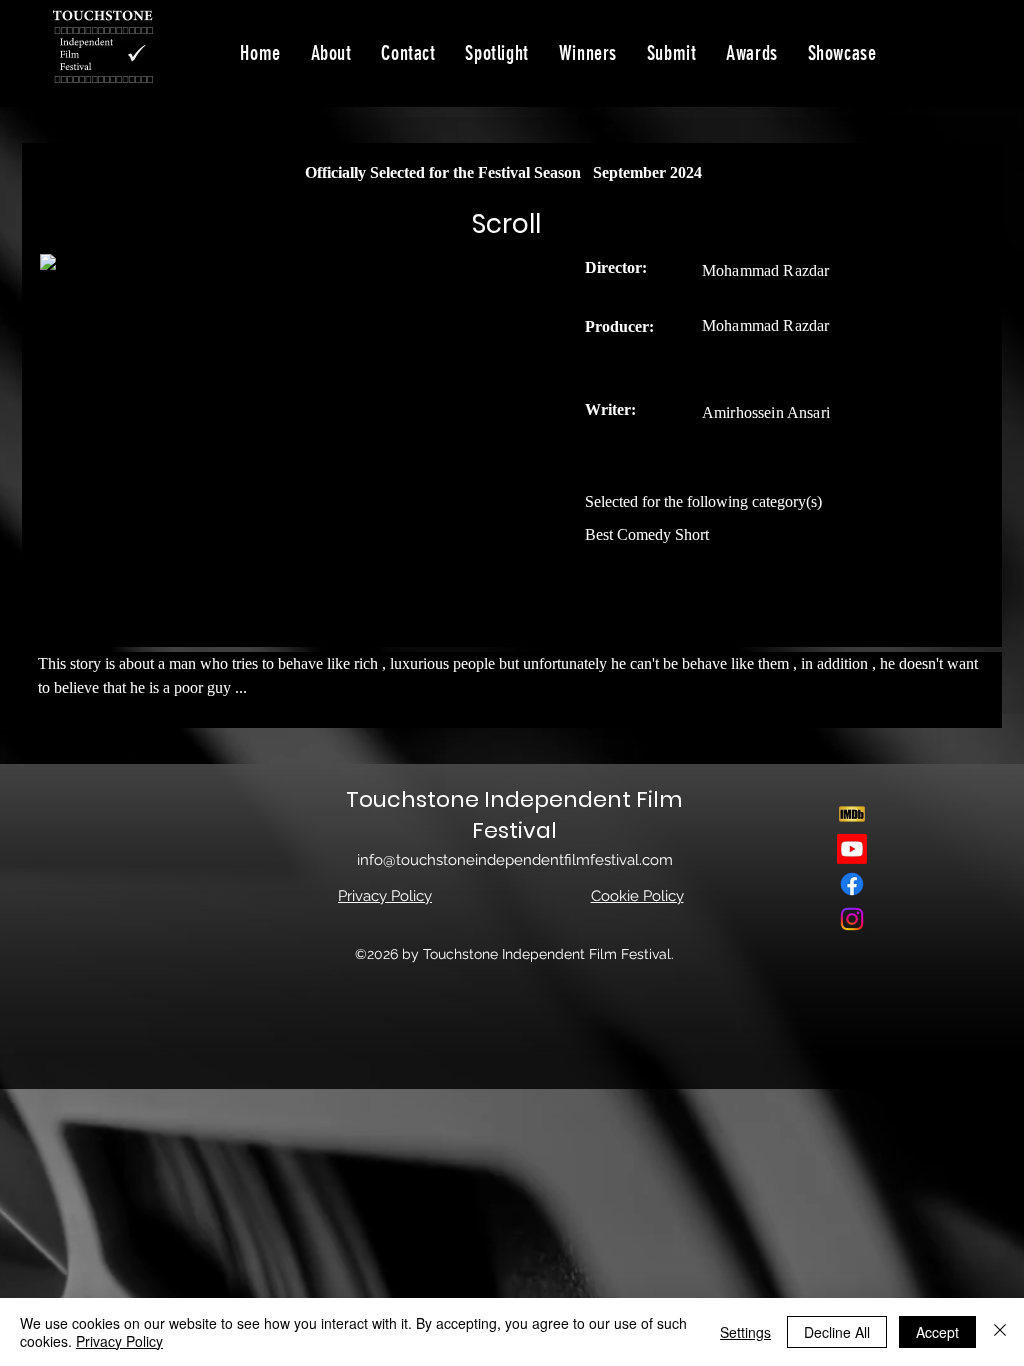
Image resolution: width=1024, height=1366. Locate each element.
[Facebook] (852, 884)
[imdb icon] (852, 814)
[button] (842, 53)
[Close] (1000, 1332)
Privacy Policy (119, 1341)
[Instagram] (852, 919)
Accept (937, 1332)
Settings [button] (745, 1332)
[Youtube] (852, 849)
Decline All (837, 1332)
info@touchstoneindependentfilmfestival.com (515, 860)
